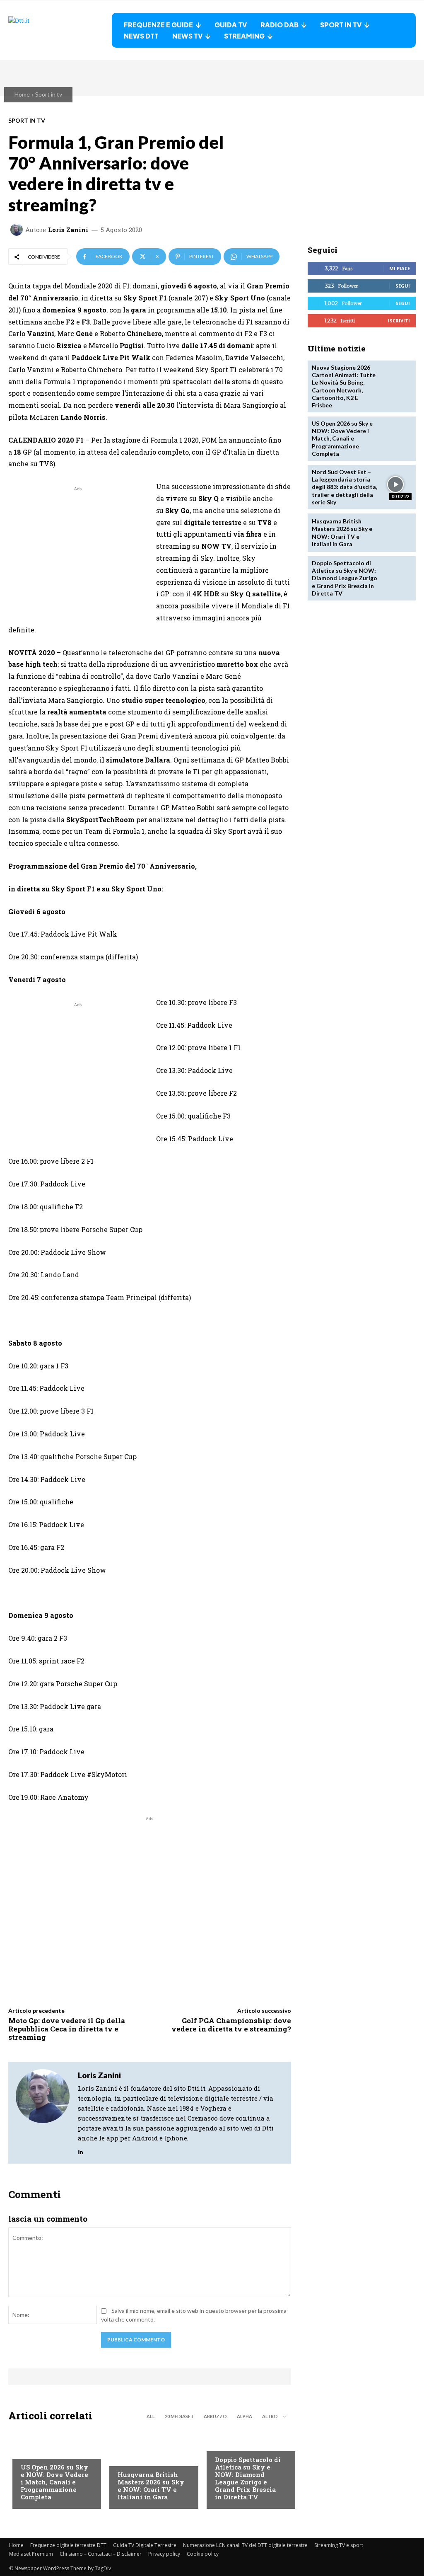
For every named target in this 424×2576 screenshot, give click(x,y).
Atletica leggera (239, 2444)
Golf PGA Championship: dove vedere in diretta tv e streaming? (231, 2025)
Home (22, 94)
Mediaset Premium (31, 2554)
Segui (403, 286)
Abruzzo (215, 2416)
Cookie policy (203, 2554)
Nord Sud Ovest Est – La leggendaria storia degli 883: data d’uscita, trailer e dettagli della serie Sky (344, 487)
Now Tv (31, 2451)
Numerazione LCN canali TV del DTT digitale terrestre (245, 2545)
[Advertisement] (78, 551)
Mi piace (400, 268)
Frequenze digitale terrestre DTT (68, 2545)
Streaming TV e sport (339, 2545)
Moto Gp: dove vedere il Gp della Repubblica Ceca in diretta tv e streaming (67, 2029)
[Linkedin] (81, 2150)
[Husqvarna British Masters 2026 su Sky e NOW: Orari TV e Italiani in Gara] (396, 533)
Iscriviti (399, 321)
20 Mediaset (179, 2416)
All (151, 2416)
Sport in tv (49, 94)
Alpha (245, 2416)
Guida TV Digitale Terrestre (145, 2545)
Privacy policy (164, 2554)
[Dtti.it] (60, 30)
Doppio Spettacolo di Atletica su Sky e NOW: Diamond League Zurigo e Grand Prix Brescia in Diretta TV (248, 2478)
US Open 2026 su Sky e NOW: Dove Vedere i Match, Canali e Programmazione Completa (54, 2482)
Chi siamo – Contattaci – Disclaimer (101, 2554)
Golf (124, 2459)
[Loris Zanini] (18, 230)
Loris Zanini (68, 230)
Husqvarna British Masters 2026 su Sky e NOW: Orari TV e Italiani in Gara (151, 2486)
